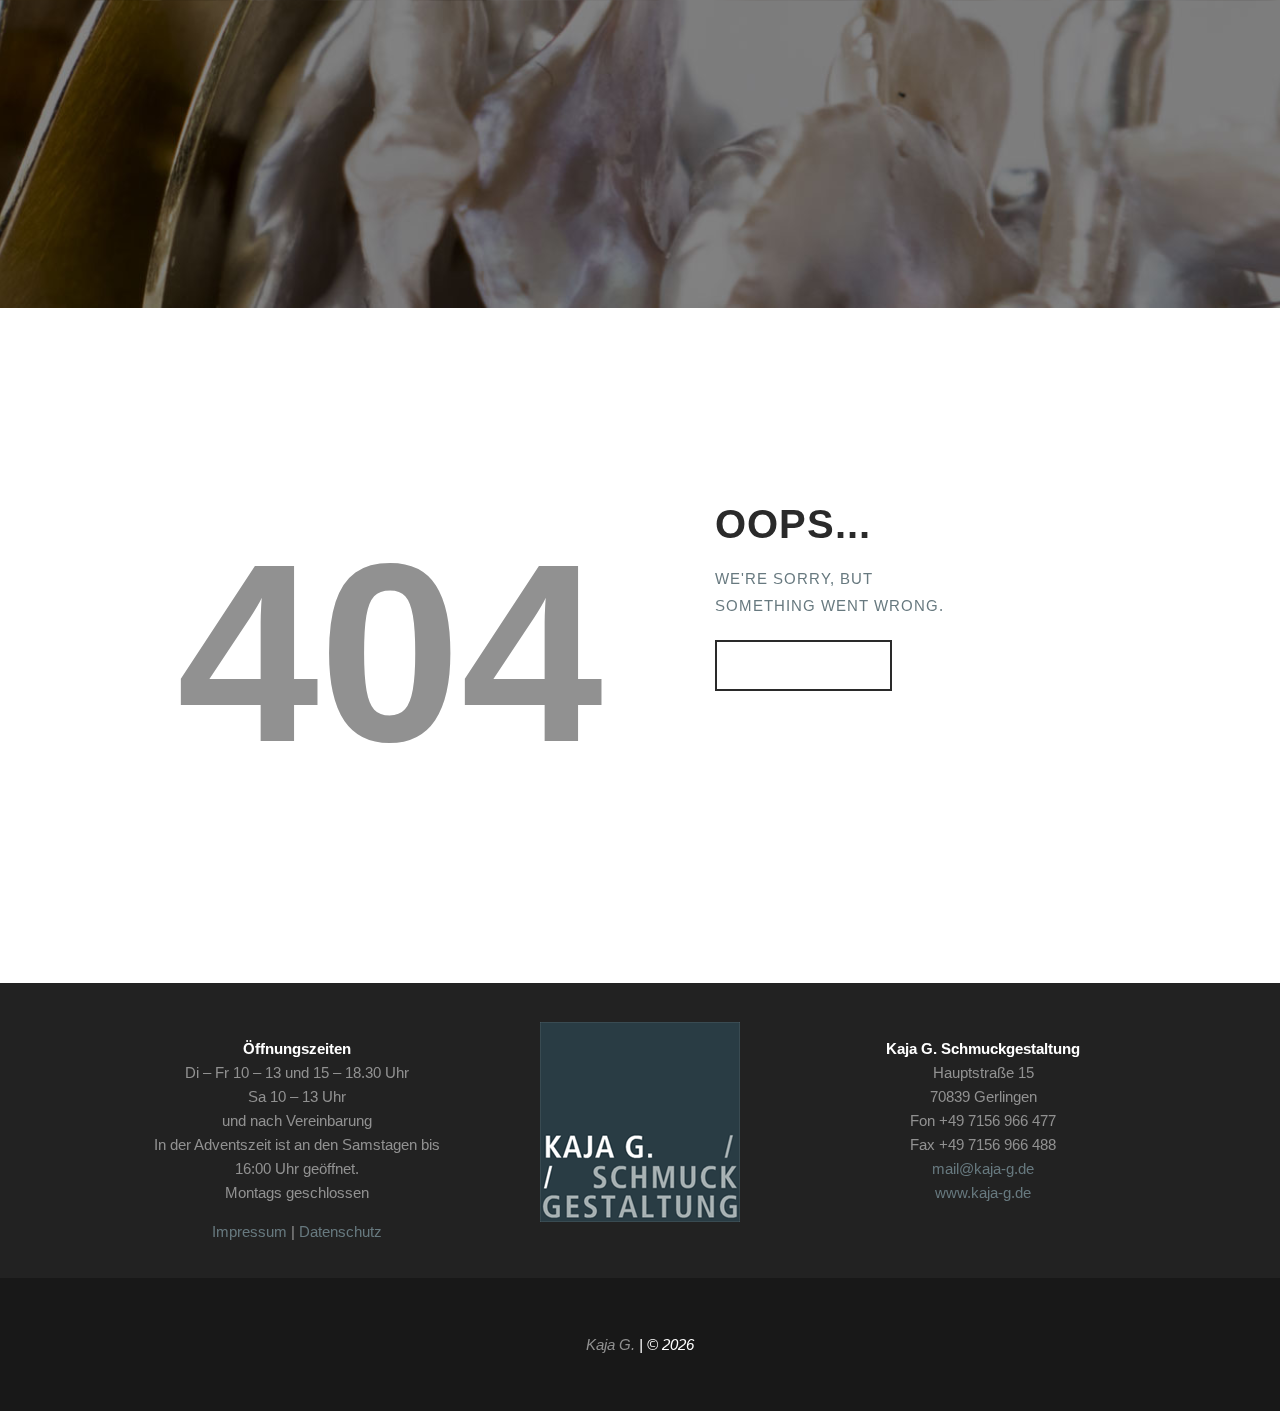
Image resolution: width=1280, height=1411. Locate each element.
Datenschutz (340, 1231)
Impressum (249, 1231)
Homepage (793, 665)
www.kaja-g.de (983, 1192)
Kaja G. (610, 1344)
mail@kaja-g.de (983, 1168)
